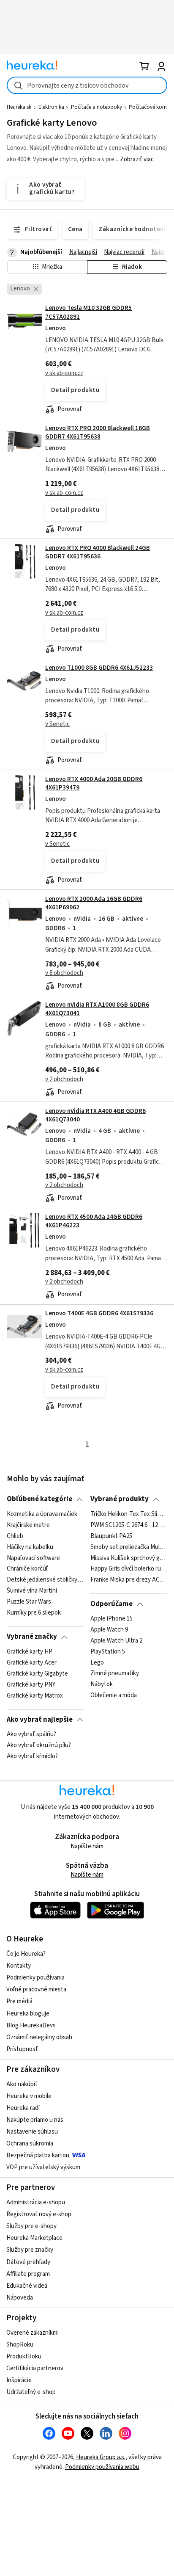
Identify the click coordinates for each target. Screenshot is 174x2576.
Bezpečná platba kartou (38, 2155)
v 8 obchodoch (64, 973)
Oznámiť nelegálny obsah (39, 2037)
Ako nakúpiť (22, 2084)
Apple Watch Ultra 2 (116, 1641)
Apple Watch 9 (109, 1630)
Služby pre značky (30, 2250)
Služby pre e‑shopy (31, 2226)
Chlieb (15, 1536)
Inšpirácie (19, 2380)
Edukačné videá (27, 2286)
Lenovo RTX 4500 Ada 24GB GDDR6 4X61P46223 (94, 1221)
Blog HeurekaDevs (31, 2025)
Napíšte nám (87, 1846)
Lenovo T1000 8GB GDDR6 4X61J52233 (99, 668)
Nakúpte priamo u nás (35, 2120)
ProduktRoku (24, 2357)
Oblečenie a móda (114, 1695)
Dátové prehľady (28, 2262)
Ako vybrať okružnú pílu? (39, 1745)
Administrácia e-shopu (36, 2202)
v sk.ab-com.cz (64, 373)
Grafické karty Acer (32, 1662)
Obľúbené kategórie (39, 1499)
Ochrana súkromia (30, 2144)
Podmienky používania (35, 1978)
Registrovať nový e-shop (39, 2214)
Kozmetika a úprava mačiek (42, 1514)
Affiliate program (28, 2274)
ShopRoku (20, 2345)
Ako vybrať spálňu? (31, 1734)
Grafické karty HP (30, 1652)
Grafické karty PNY (31, 1684)
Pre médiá (19, 2001)
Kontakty (19, 1966)
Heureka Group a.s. (101, 2457)
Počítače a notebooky (97, 107)
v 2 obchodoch (64, 1079)
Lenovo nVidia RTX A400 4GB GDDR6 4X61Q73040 (95, 1115)
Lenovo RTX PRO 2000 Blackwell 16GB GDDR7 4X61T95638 (98, 432)
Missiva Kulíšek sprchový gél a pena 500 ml (129, 1558)
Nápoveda (20, 2298)
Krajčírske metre (28, 1525)
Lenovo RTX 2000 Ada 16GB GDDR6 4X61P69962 (94, 903)
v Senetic (57, 724)
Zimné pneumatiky (115, 1673)
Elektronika (51, 107)
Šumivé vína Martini (32, 1591)
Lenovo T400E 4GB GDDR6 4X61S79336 (99, 1313)
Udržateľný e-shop (31, 2392)
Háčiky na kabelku (30, 1547)
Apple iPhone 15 (111, 1619)
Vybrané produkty (120, 1499)
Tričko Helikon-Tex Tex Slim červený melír (129, 1514)
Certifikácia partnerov (35, 2368)
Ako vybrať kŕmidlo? (32, 1756)
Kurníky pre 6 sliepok (34, 1613)
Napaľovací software (33, 1558)
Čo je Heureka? (26, 1954)
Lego (97, 1662)
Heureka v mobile (29, 2096)
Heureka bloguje (28, 2014)
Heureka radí (23, 2108)
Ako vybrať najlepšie (40, 1720)
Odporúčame (111, 1604)
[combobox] (87, 85)
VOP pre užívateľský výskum (43, 2167)
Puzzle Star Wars (29, 1602)
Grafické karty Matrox (35, 1695)
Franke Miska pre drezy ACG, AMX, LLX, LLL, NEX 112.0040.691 (129, 1580)
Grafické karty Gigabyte (37, 1673)
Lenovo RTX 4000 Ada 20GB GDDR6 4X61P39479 (94, 783)
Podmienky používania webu (102, 2467)
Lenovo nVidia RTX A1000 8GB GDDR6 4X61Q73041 (97, 1009)
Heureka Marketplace (34, 2238)
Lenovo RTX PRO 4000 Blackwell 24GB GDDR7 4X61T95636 (98, 552)
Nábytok (102, 1684)
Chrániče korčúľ (27, 1569)
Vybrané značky (32, 1637)
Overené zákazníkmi (33, 2333)
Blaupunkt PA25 (111, 1536)
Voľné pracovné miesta (36, 1989)
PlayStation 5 (108, 1652)
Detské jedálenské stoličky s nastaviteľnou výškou (45, 1580)
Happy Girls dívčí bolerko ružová (129, 1569)
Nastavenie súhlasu (32, 2132)
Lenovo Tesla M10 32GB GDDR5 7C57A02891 (87, 359)
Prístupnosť (22, 2049)
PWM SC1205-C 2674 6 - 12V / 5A (129, 1525)
